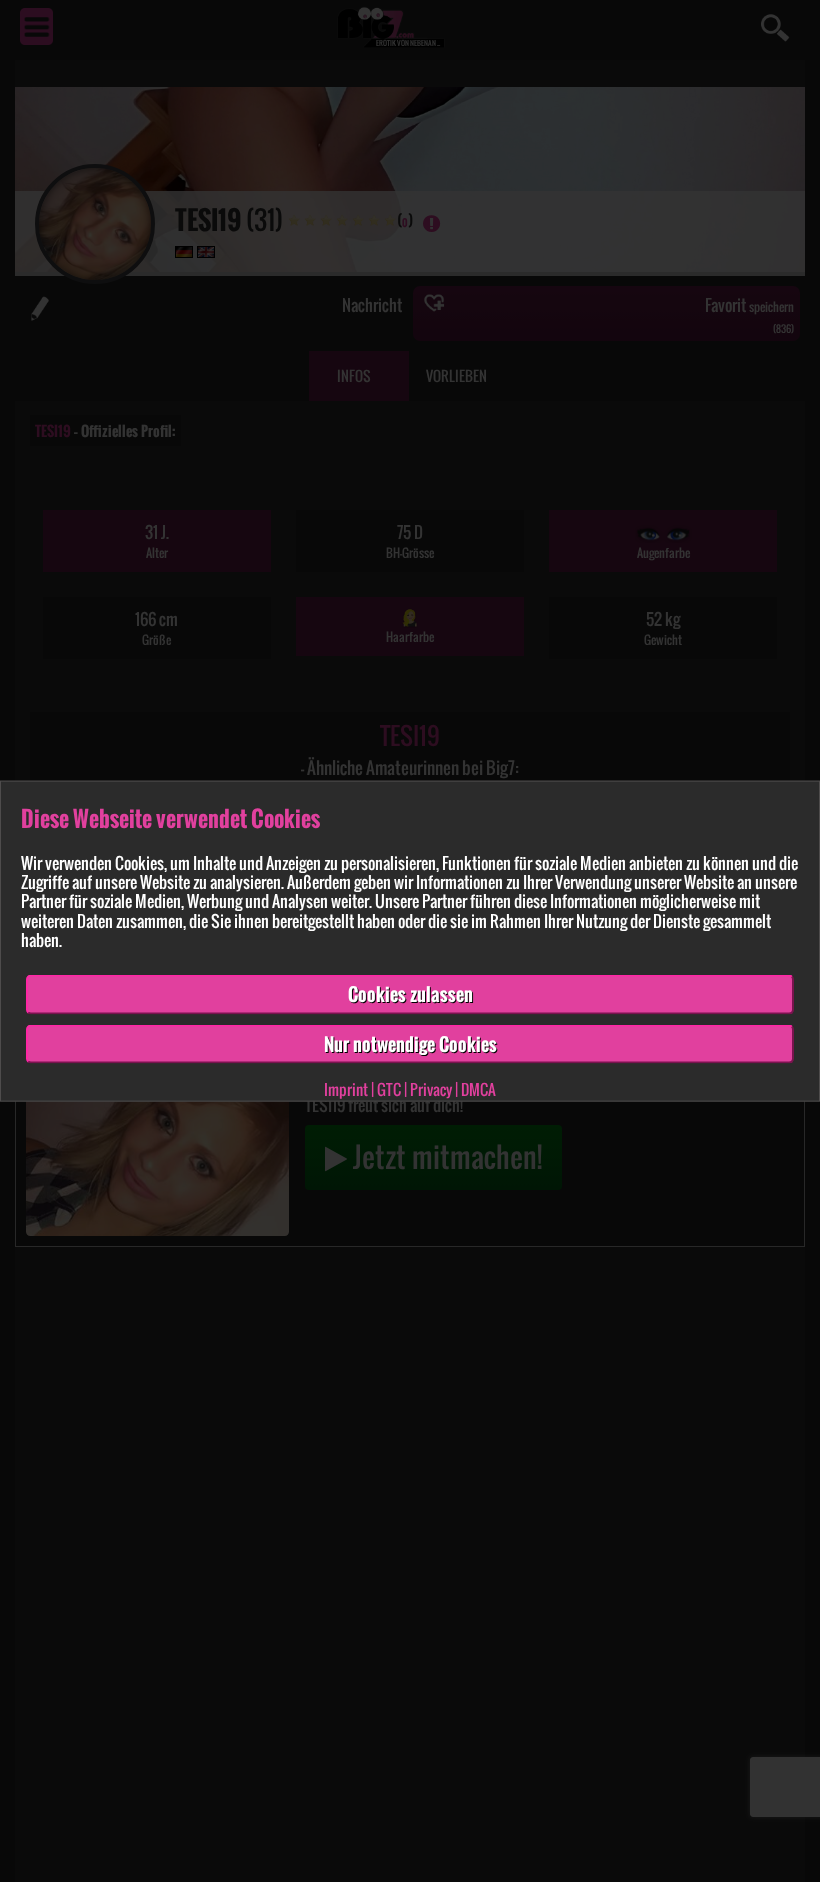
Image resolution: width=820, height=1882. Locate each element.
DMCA (478, 1089)
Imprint (346, 1089)
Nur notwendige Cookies (410, 1043)
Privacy (431, 1089)
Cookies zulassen (410, 994)
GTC (389, 1089)
